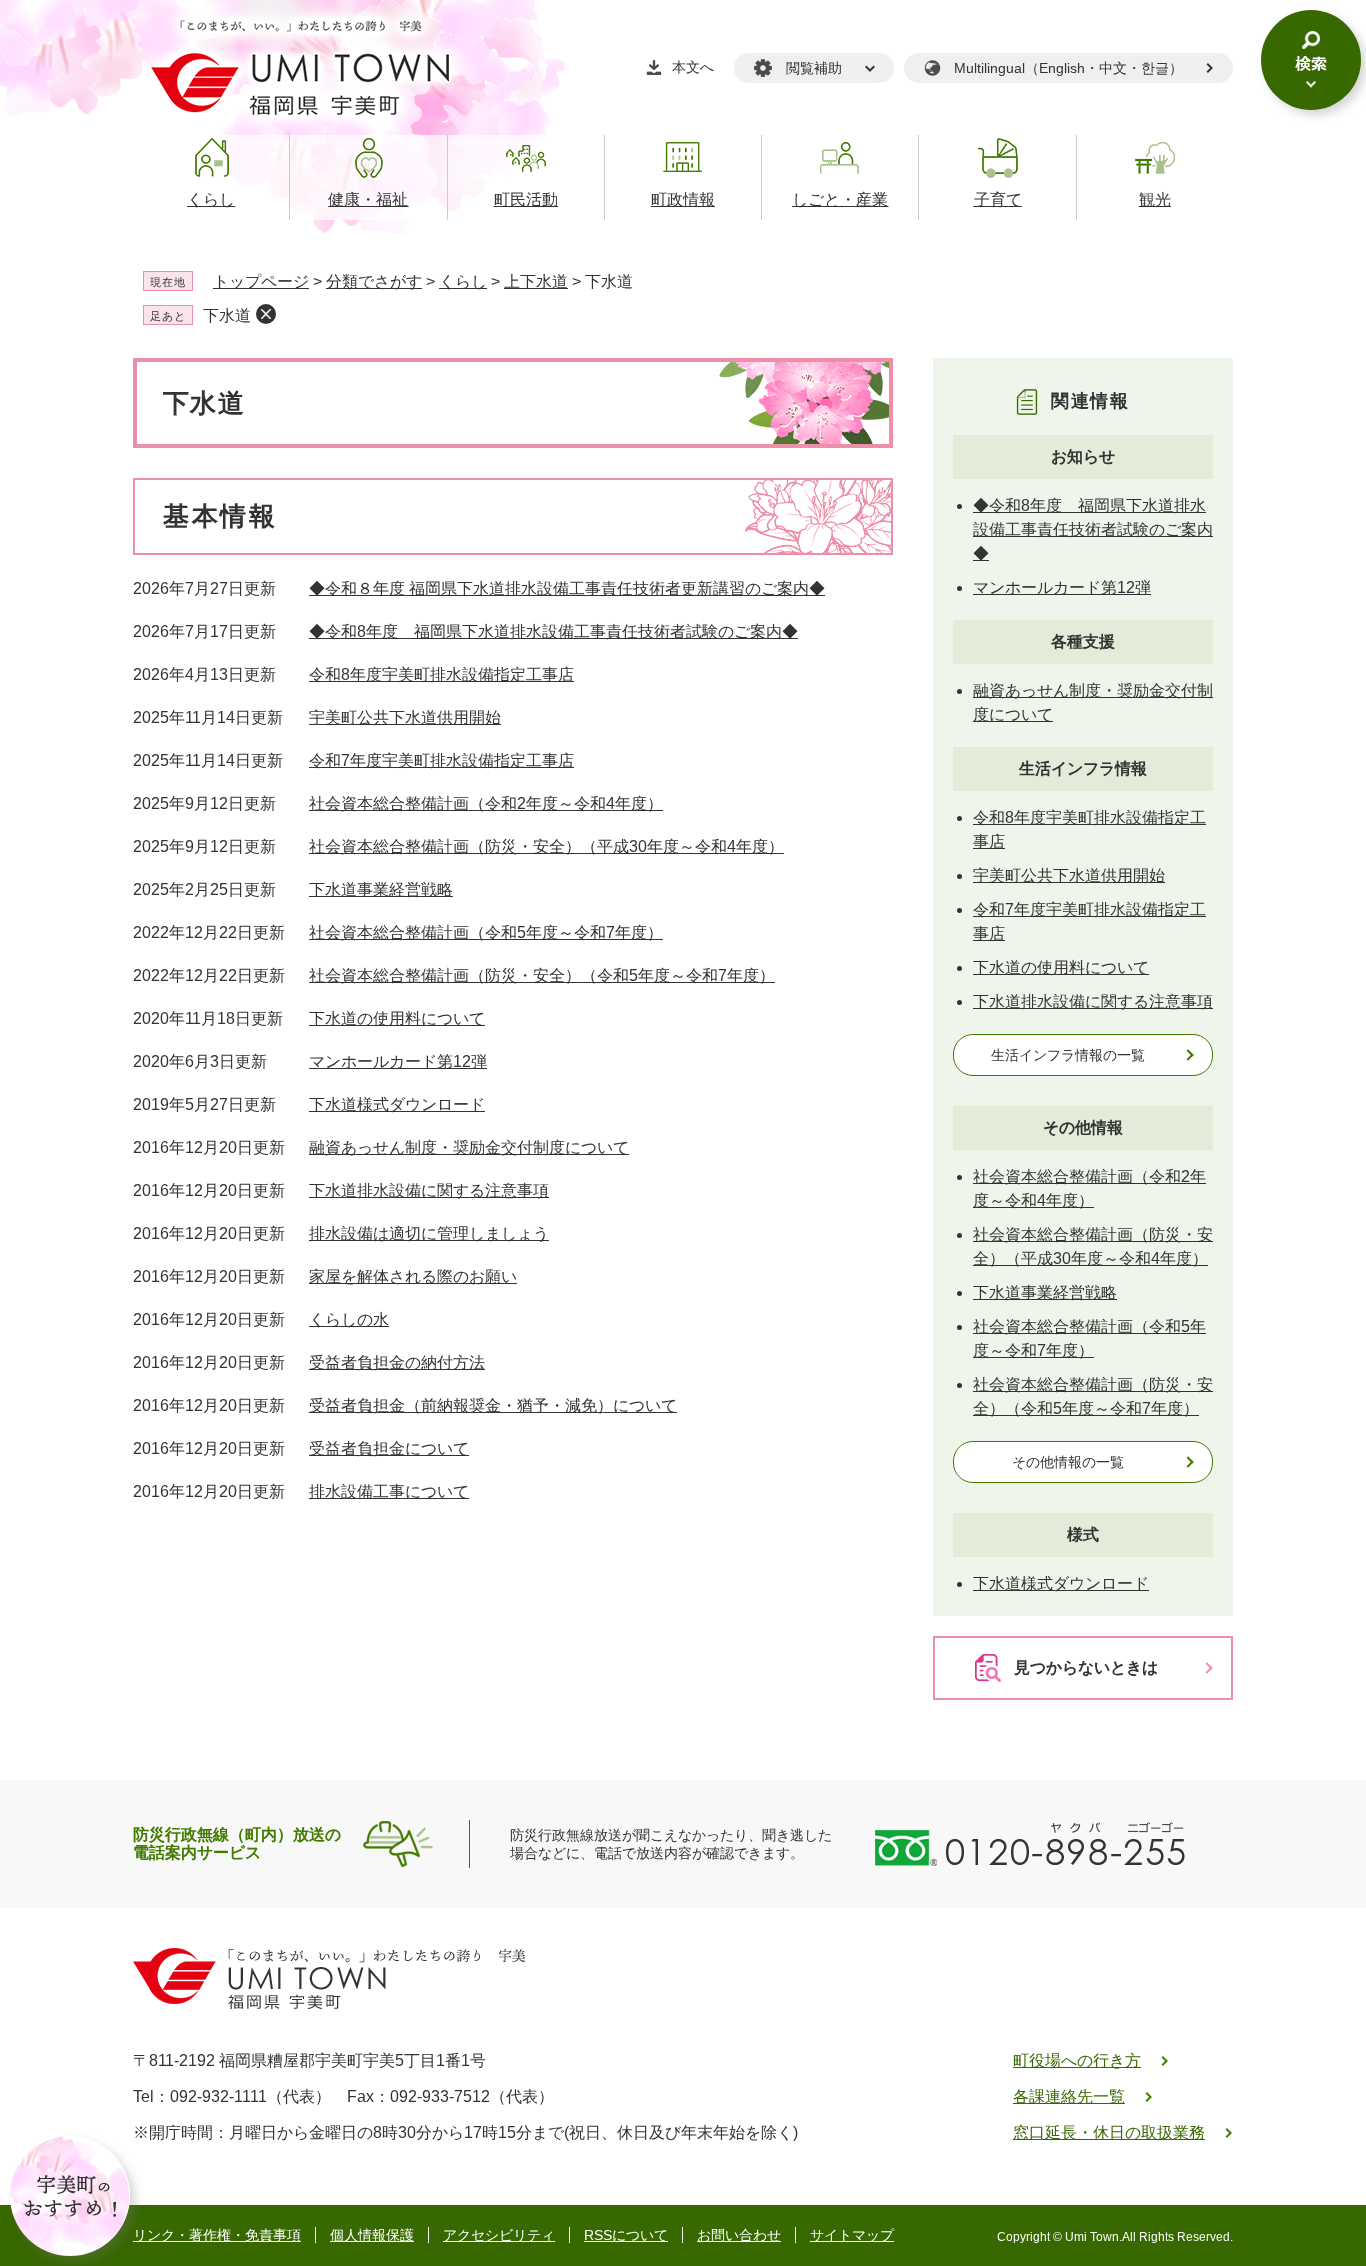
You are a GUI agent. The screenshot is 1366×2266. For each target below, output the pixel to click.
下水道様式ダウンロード (397, 1104)
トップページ (261, 281)
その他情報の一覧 (1068, 1462)
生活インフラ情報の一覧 (1068, 1055)
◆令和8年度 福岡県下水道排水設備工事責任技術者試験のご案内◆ (553, 631)
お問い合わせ (739, 2235)
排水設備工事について (389, 1491)
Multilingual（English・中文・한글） (1068, 68)
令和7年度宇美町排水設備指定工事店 (441, 760)
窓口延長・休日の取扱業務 (1109, 2132)
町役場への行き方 (1077, 2060)
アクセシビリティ (499, 2235)
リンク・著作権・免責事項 (217, 2235)
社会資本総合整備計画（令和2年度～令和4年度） (486, 803)
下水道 (227, 315)
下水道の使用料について (397, 1018)
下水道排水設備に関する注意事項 (429, 1190)
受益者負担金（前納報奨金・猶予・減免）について (493, 1405)
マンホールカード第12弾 (398, 1061)
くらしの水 (349, 1319)
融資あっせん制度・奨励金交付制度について (469, 1147)
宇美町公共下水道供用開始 (405, 717)
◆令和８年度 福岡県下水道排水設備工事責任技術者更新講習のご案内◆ (567, 588)
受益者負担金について (389, 1448)
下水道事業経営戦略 (381, 889)
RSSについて (626, 2235)
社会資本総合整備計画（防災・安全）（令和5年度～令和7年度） (542, 975)
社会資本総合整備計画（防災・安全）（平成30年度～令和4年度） (546, 846)
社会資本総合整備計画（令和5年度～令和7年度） (486, 932)
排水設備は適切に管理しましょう (429, 1233)
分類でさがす (374, 281)
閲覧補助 (814, 68)
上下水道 (536, 281)
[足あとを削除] (266, 314)
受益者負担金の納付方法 (397, 1362)
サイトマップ (852, 2235)
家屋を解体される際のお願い (413, 1276)
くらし (463, 281)
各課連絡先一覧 (1069, 2096)
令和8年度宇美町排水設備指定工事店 (441, 674)
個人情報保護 (372, 2235)
